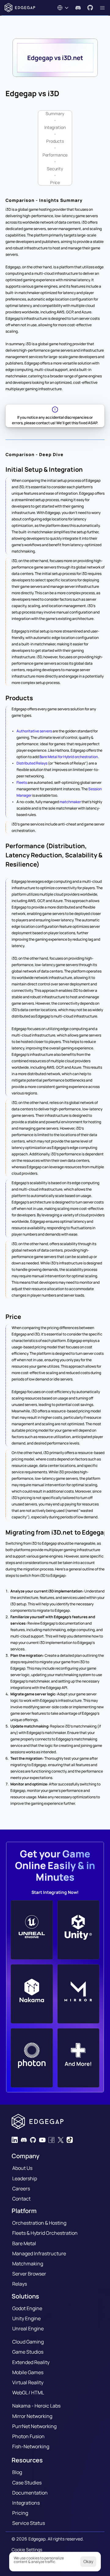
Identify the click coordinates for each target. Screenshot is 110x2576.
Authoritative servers (34, 731)
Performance (55, 155)
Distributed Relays (32, 763)
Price (55, 182)
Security (55, 169)
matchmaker (71, 802)
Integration (55, 127)
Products (55, 141)
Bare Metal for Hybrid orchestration (69, 757)
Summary (55, 113)
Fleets (22, 782)
